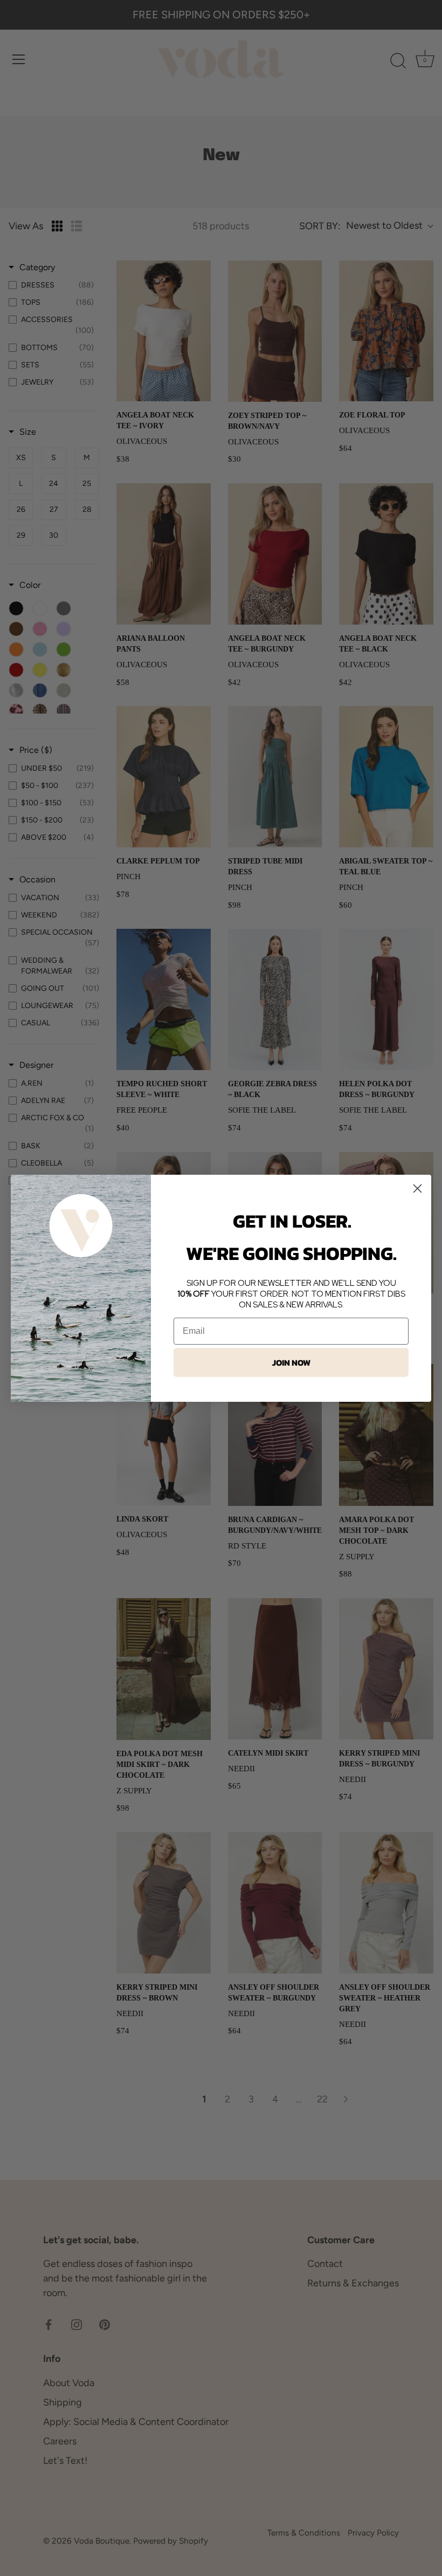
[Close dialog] (417, 1188)
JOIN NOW (291, 1362)
